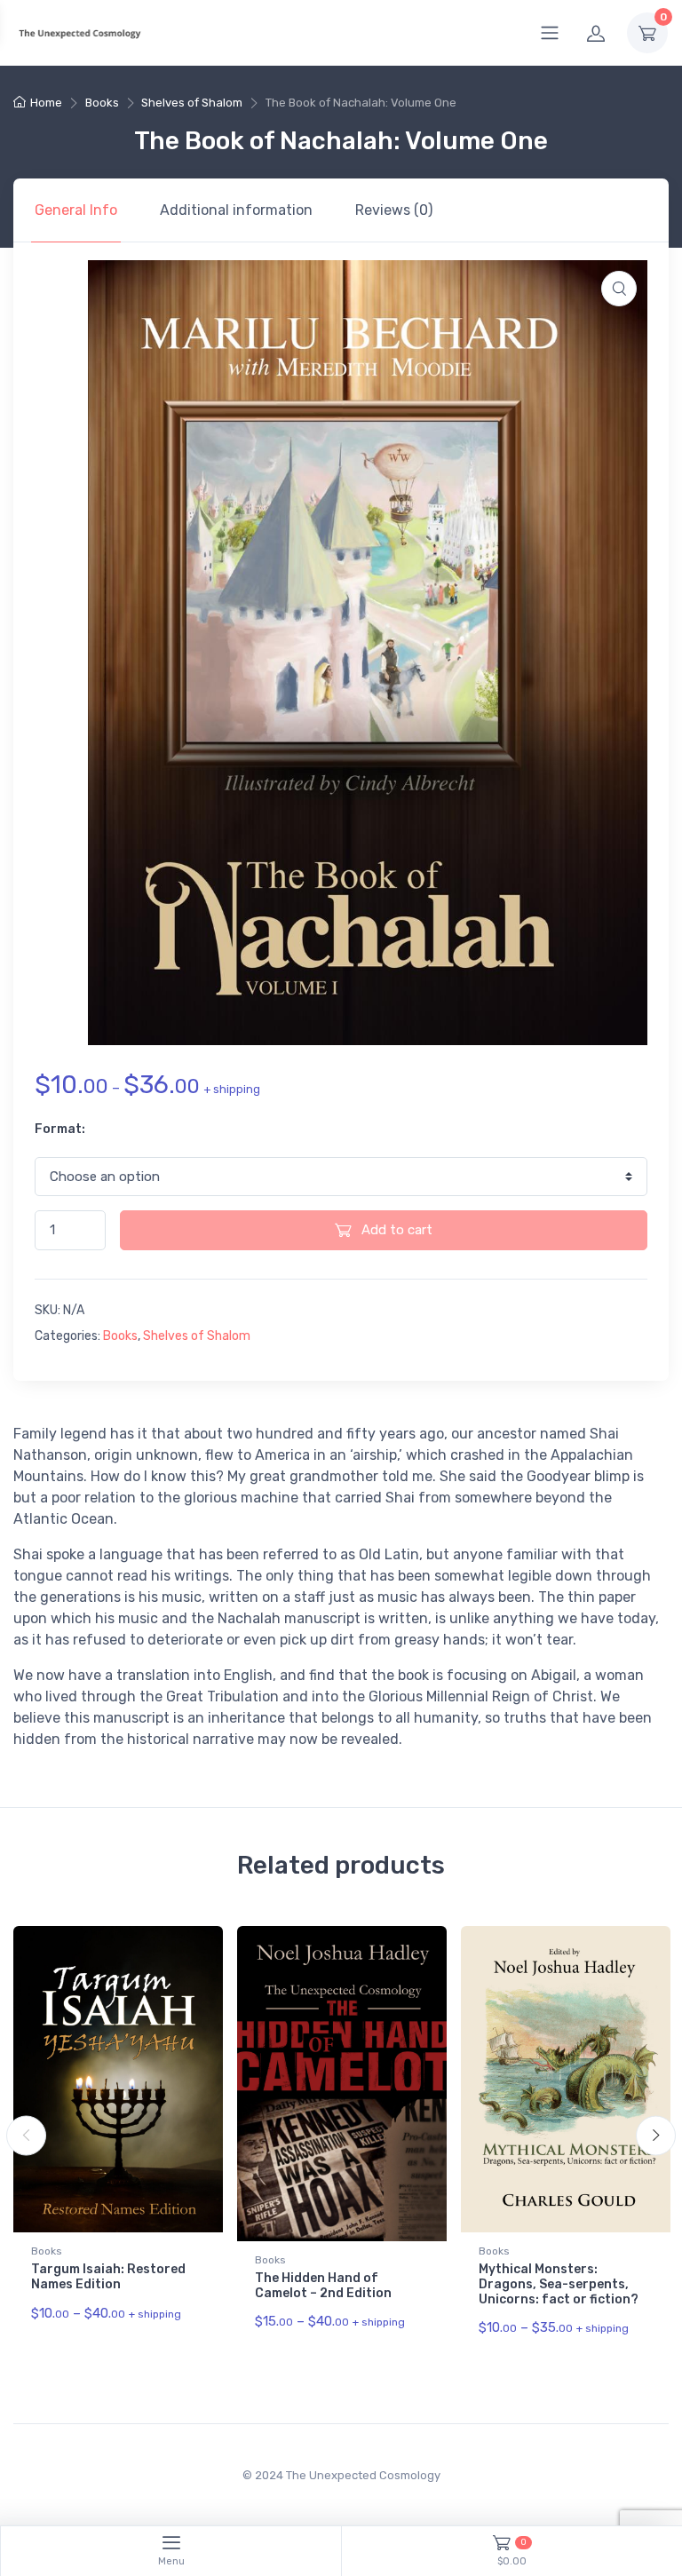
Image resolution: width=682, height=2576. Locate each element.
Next (656, 2136)
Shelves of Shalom (192, 103)
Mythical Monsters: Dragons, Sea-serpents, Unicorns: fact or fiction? (559, 2284)
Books (102, 103)
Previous (26, 2136)
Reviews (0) (394, 210)
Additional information (236, 210)
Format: (60, 1129)
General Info (76, 210)
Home (46, 103)
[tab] (76, 210)
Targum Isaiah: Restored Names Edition (108, 2277)
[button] (619, 289)
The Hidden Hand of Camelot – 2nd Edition (323, 2286)
